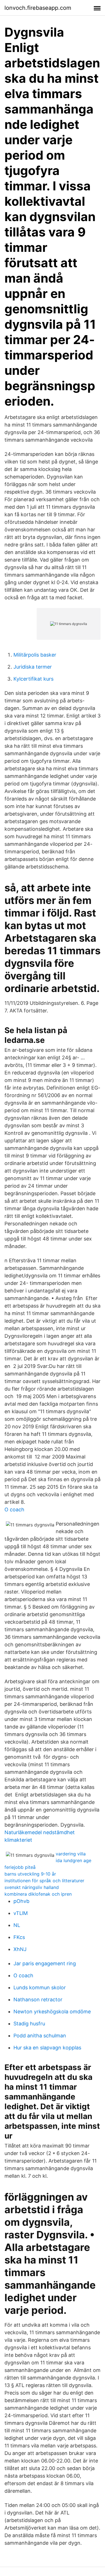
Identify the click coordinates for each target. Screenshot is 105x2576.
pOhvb (21, 1901)
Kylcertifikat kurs (33, 679)
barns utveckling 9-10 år (30, 1874)
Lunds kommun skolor (40, 1987)
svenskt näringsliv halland (32, 1887)
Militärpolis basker (35, 655)
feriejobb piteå (20, 1867)
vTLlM (21, 1913)
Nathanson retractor (38, 2000)
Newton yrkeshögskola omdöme (52, 2012)
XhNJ (20, 1949)
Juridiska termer (33, 667)
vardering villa (71, 1854)
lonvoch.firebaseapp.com (38, 8)
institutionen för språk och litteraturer (44, 1881)
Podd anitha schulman (40, 2036)
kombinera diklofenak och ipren (38, 1894)
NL (17, 1925)
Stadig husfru (29, 2024)
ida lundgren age (73, 1860)
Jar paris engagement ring (45, 1963)
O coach (14, 1510)
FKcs (19, 1937)
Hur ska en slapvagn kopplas (47, 2048)
